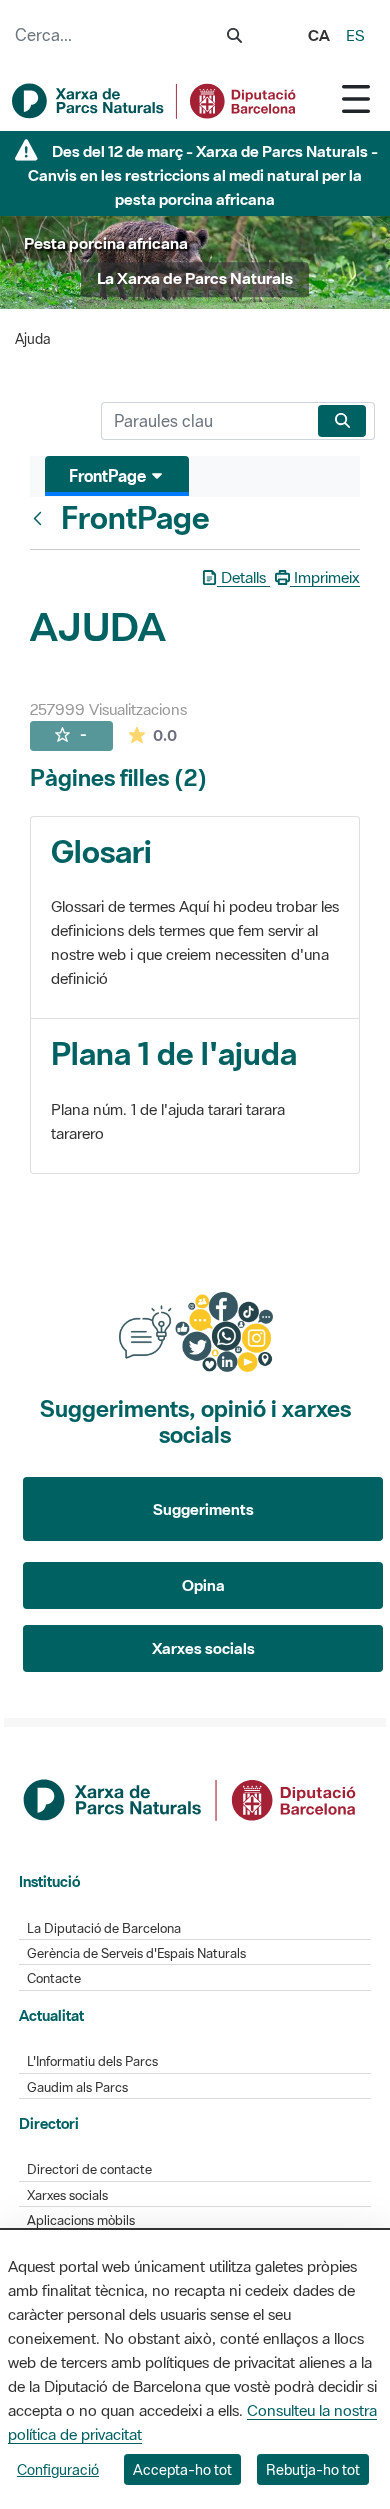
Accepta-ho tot (182, 2469)
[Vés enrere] (42, 518)
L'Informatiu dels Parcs (92, 2061)
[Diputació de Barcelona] (191, 1798)
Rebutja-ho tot (313, 2469)
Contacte (54, 1978)
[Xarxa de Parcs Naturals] (155, 101)
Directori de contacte (89, 2169)
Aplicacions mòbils (81, 2220)
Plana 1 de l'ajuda (174, 1053)
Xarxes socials (203, 1648)
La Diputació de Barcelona (104, 1928)
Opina (203, 1585)
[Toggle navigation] (356, 98)
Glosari (101, 851)
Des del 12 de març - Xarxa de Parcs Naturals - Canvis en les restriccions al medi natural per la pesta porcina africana (203, 175)
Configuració (58, 2469)
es (355, 35)
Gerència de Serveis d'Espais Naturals (136, 1953)
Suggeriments (203, 1509)
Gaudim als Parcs (77, 2087)
